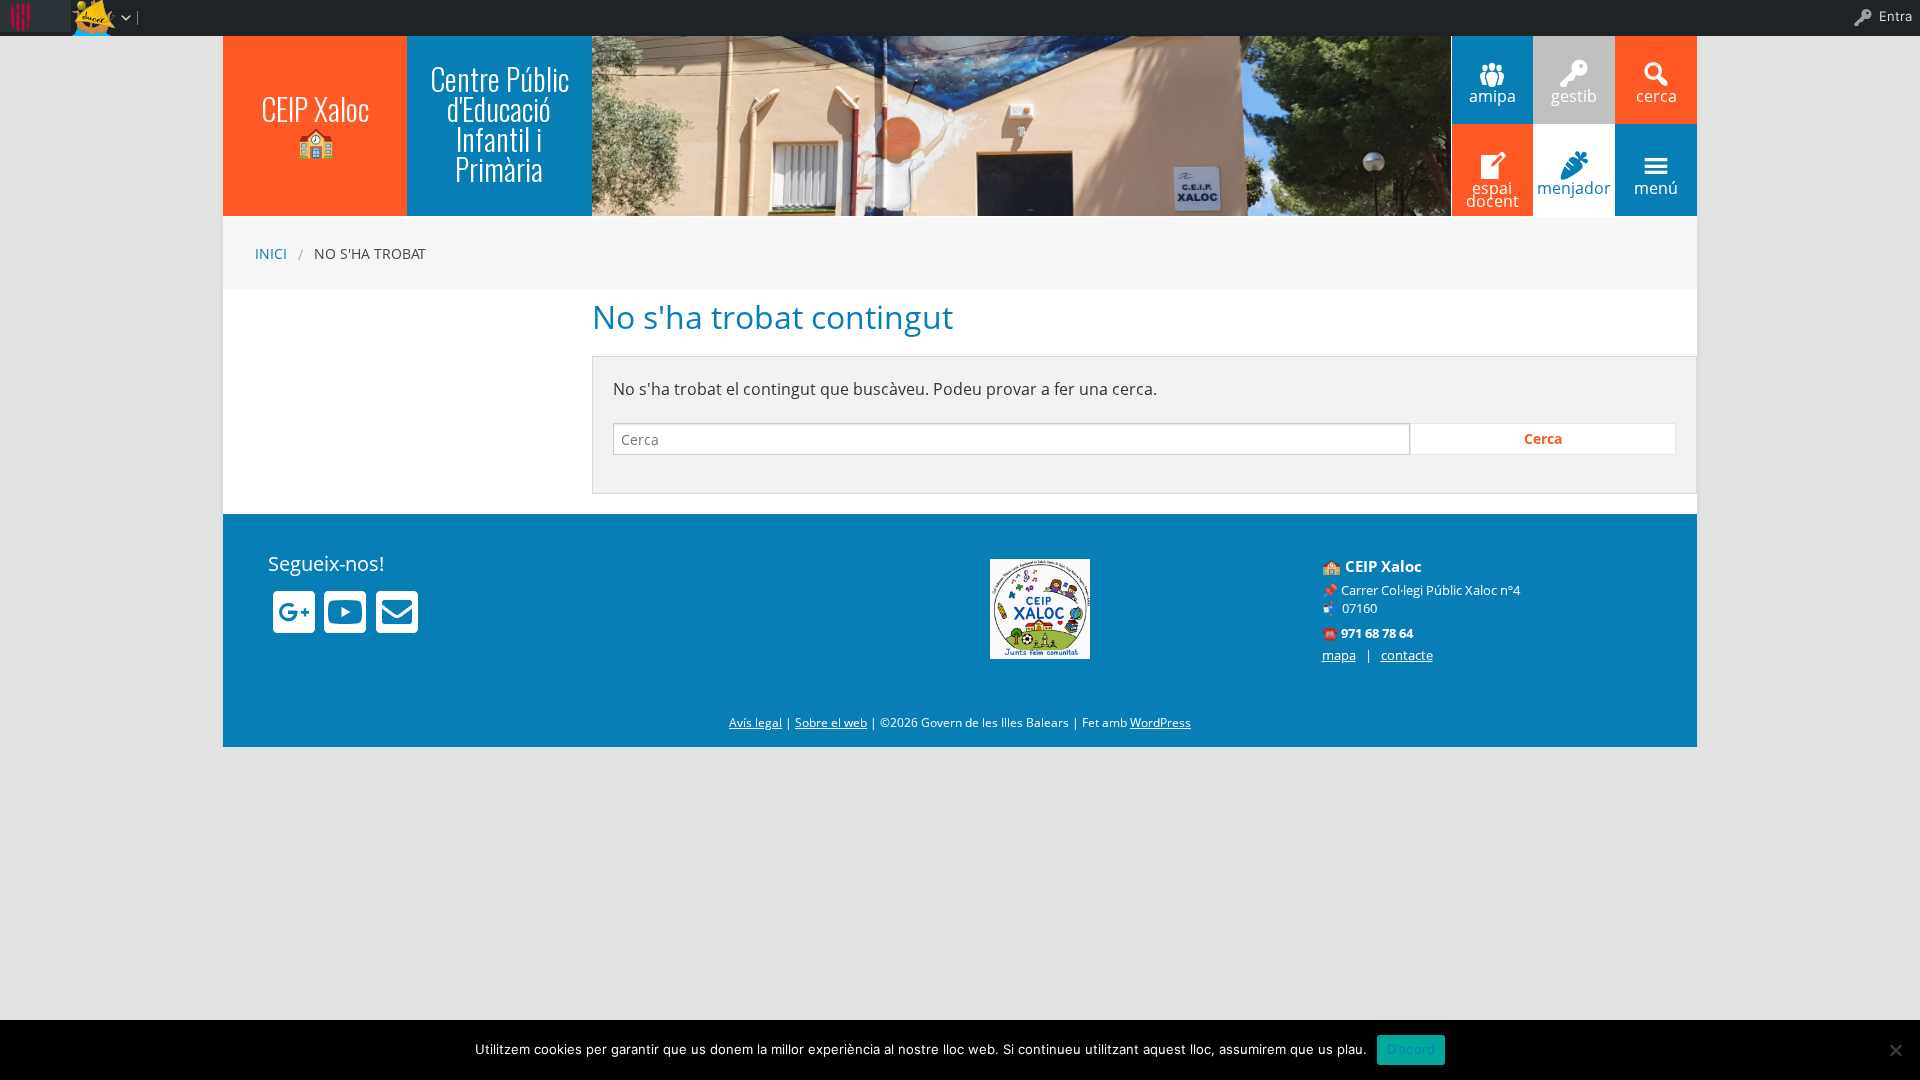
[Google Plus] (294, 612)
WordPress (1160, 722)
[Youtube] (345, 612)
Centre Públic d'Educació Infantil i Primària (499, 123)
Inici (271, 253)
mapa (1339, 655)
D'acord (1411, 1049)
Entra (1895, 16)
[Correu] (397, 612)
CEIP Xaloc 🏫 (315, 123)
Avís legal (755, 722)
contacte (1407, 655)
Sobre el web (831, 722)
